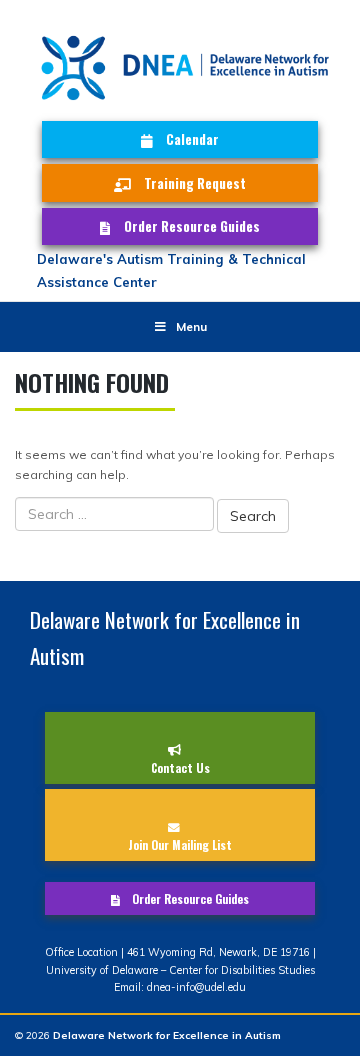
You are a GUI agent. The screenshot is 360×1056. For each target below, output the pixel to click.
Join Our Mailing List (180, 844)
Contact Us (180, 767)
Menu (191, 326)
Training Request (195, 183)
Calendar (192, 139)
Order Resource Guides (192, 226)
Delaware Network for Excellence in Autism (167, 1035)
